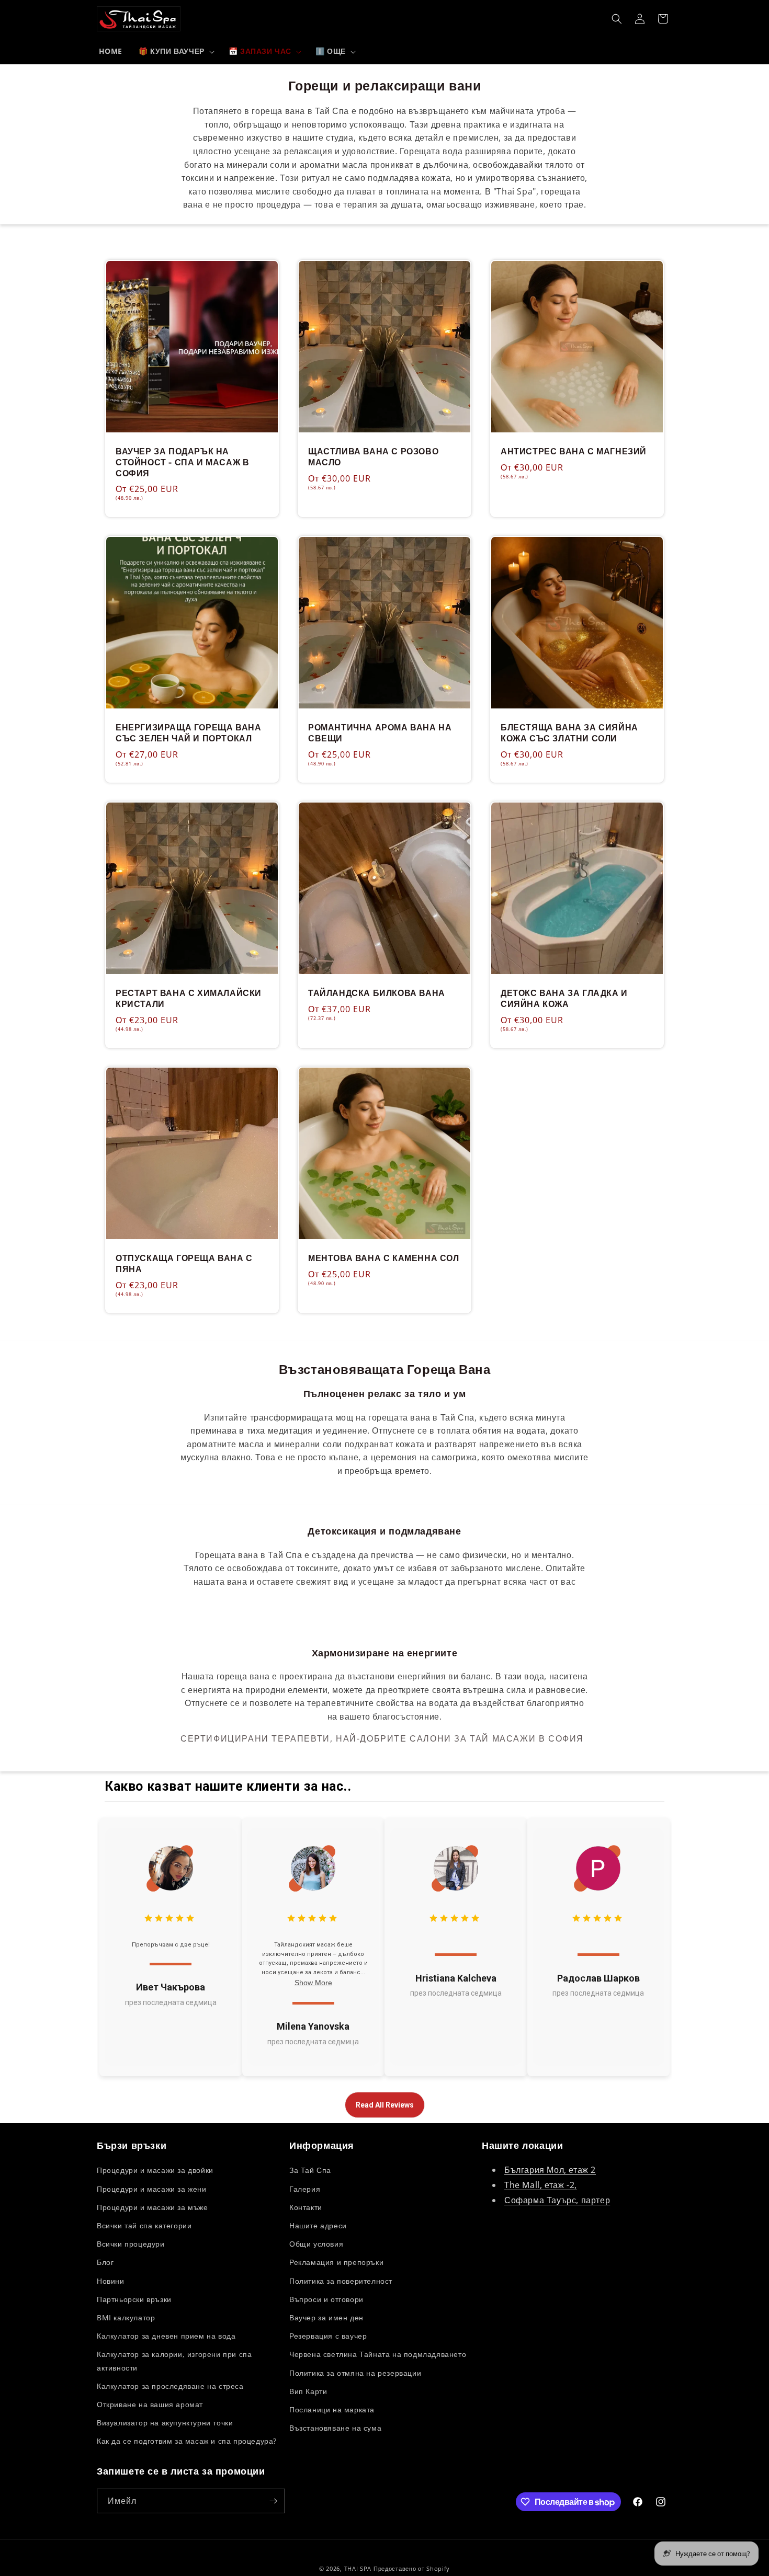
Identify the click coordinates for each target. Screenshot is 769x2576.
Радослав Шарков (598, 1978)
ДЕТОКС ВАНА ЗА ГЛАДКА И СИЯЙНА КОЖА (564, 999)
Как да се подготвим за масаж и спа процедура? (187, 2441)
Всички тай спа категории (144, 2225)
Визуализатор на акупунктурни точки (165, 2423)
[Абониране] (273, 2501)
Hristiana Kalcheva (456, 1978)
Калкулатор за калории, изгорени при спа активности (174, 2361)
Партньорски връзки (134, 2299)
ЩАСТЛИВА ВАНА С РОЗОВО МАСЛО (373, 457)
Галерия (305, 2189)
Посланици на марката (332, 2409)
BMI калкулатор (126, 2317)
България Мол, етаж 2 (550, 2170)
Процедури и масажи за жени (152, 2189)
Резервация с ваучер (328, 2336)
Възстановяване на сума (335, 2428)
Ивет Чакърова (171, 1987)
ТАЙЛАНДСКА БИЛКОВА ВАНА (377, 993)
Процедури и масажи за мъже (152, 2207)
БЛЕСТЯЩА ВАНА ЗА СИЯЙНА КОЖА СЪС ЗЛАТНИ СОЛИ (569, 733)
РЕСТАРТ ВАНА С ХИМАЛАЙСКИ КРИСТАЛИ (189, 999)
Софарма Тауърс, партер (557, 2200)
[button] (176, 52)
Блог (105, 2262)
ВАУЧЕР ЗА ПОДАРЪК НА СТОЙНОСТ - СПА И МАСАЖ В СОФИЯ (182, 462)
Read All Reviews (385, 2105)
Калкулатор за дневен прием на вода (166, 2336)
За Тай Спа (310, 2170)
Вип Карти (308, 2391)
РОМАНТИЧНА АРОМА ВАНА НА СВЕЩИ (380, 733)
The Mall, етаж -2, (541, 2185)
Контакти (306, 2207)
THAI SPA (358, 2568)
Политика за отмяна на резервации (355, 2373)
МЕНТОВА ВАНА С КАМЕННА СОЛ (384, 1258)
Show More (313, 1983)
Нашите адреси (318, 2225)
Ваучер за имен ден (326, 2317)
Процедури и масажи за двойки (155, 2170)
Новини (111, 2281)
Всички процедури (131, 2244)
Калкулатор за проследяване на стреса (170, 2386)
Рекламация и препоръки (336, 2262)
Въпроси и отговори (326, 2299)
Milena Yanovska (313, 2026)
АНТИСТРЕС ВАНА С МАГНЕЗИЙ (574, 451)
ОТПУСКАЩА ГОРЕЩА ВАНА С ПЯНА (184, 1264)
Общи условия (316, 2244)
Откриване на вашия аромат (150, 2404)
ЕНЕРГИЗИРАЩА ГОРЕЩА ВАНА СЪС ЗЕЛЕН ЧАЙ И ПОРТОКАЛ (188, 733)
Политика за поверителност (341, 2281)
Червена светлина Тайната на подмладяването (378, 2354)
